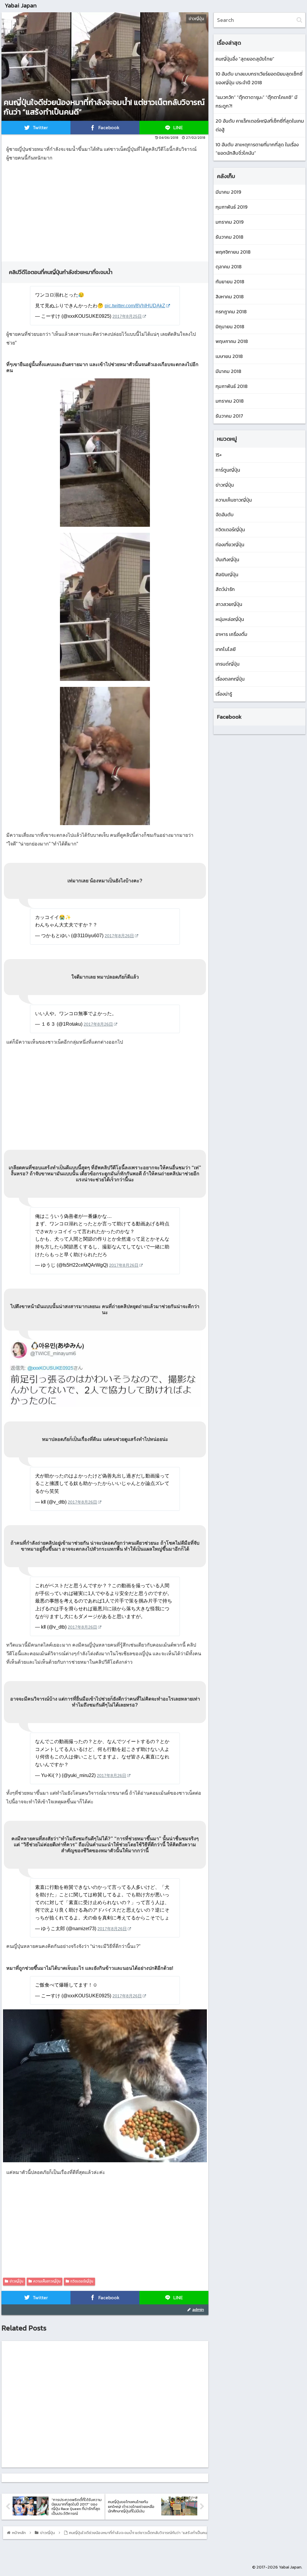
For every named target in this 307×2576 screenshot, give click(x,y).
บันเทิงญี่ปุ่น (227, 559)
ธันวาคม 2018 (230, 237)
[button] (299, 20)
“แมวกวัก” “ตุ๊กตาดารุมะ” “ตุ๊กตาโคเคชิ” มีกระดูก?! (256, 101)
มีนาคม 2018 (228, 371)
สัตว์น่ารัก (225, 589)
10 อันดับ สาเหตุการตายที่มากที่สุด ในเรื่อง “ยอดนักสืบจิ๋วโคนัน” (257, 149)
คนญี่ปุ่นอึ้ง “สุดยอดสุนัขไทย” (245, 59)
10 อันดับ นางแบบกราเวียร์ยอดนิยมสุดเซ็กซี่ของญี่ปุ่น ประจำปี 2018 (259, 78)
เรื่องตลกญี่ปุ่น (230, 679)
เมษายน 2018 (229, 356)
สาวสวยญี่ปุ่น (229, 604)
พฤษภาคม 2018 (232, 341)
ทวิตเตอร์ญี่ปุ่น (82, 2281)
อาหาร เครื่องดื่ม (231, 634)
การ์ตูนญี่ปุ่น (228, 470)
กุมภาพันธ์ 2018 (232, 386)
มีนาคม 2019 (228, 192)
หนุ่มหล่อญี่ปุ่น (230, 619)
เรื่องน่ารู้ (224, 694)
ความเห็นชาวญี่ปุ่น (47, 2281)
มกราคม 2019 (230, 222)
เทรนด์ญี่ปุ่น (228, 664)
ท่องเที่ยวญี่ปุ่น (230, 544)
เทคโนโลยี (226, 649)
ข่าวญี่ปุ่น (16, 2281)
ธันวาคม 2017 (229, 416)
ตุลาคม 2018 (229, 267)
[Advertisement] (105, 209)
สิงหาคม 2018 (230, 297)
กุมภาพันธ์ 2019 (231, 207)
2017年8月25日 (127, 316)
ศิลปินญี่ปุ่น (227, 574)
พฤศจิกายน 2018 (233, 252)
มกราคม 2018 (230, 401)
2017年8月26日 (119, 936)
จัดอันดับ (225, 514)
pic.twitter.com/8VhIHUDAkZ (135, 306)
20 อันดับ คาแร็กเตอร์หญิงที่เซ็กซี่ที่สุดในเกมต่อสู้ (260, 125)
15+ (219, 455)
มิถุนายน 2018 (230, 326)
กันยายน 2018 (230, 282)
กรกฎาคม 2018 (231, 312)
